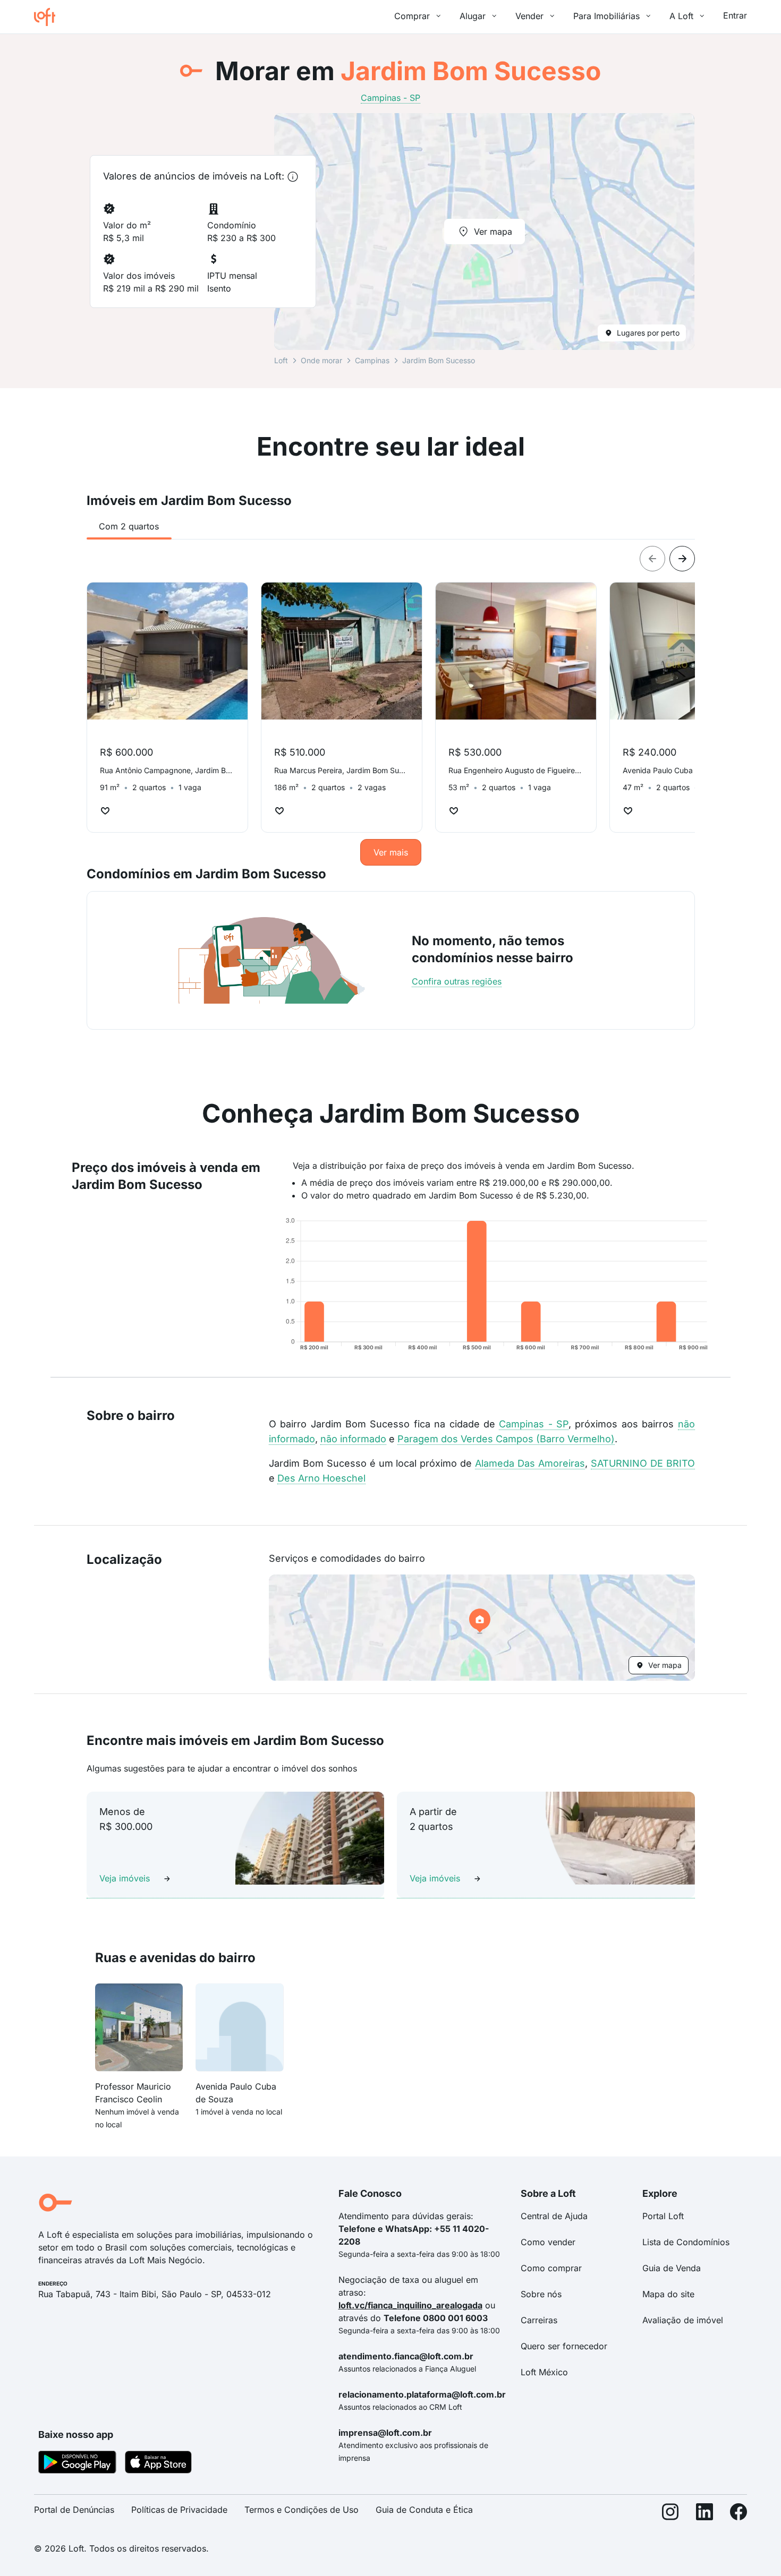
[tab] (129, 526)
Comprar (412, 16)
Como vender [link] (548, 2242)
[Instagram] (670, 2514)
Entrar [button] (735, 15)
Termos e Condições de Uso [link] (302, 2510)
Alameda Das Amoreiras (530, 1463)
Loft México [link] (544, 2372)
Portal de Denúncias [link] (74, 2510)
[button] (482, 1628)
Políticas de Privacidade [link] (179, 2510)
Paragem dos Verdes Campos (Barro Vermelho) (506, 1439)
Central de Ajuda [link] (554, 2216)
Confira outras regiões (457, 981)
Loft (281, 360)
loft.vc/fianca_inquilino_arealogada (410, 2305)
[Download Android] (77, 2464)
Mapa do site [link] (668, 2294)
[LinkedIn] (704, 2514)
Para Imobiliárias (606, 16)
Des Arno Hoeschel (321, 1478)
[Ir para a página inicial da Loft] (49, 17)
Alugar (473, 16)
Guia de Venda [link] (672, 2268)
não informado (353, 1439)
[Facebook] (738, 2514)
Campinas (372, 360)
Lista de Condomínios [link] (686, 2242)
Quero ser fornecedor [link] (564, 2346)
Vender (529, 16)
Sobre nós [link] (541, 2294)
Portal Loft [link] (663, 2216)
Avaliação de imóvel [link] (683, 2320)
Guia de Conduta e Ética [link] (424, 2510)
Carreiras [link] (539, 2320)
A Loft (681, 16)
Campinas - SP (534, 1424)
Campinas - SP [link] (390, 98)
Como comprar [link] (551, 2268)
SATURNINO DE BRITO (643, 1463)
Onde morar (321, 360)
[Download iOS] (158, 2464)
